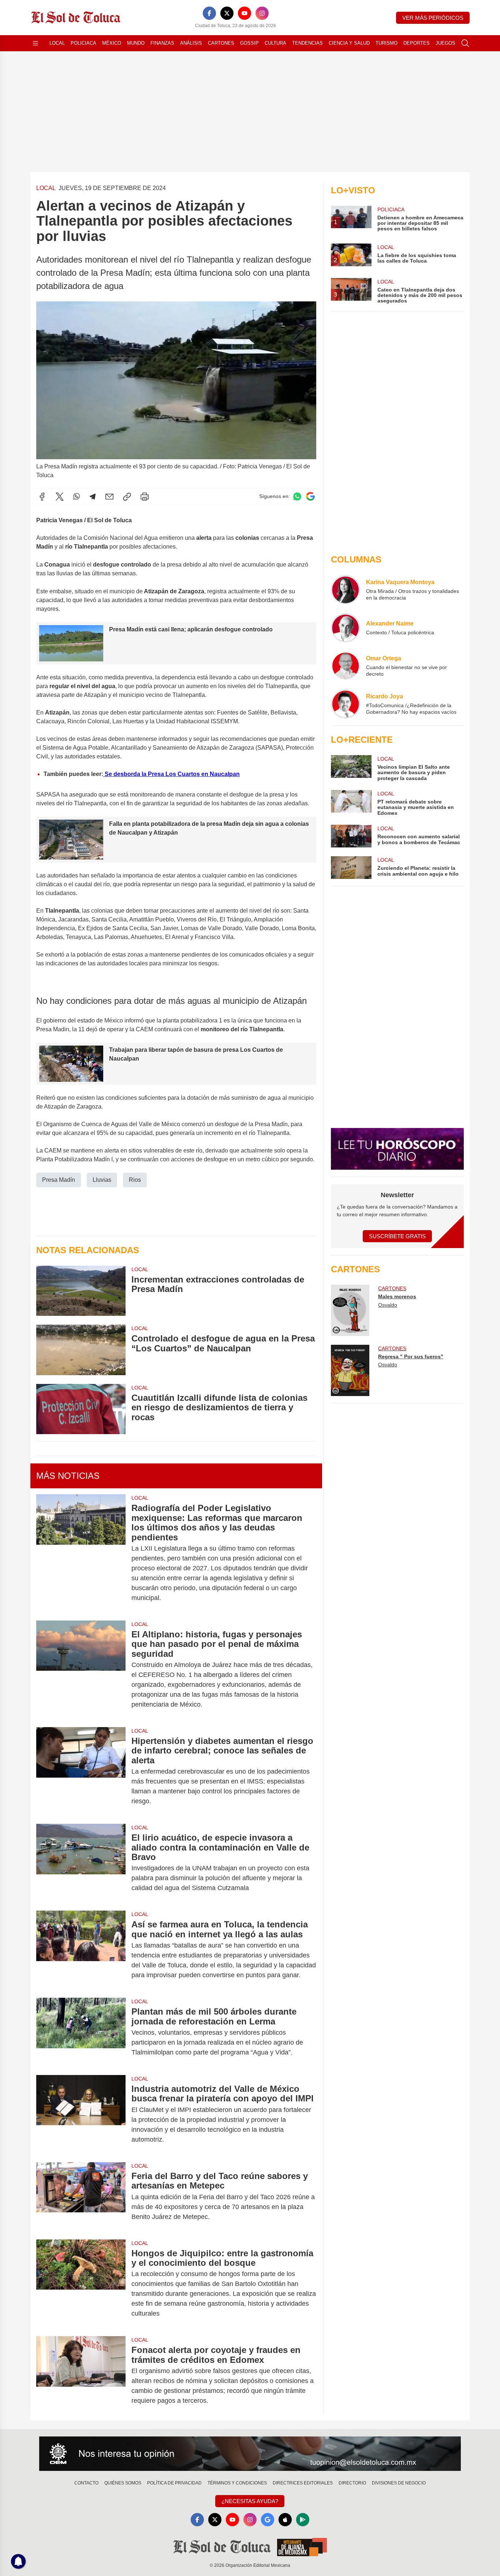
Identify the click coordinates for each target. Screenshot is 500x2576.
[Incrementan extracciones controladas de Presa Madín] (81, 1291)
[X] (227, 13)
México (112, 43)
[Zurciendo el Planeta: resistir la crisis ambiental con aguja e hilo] (351, 868)
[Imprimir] (145, 497)
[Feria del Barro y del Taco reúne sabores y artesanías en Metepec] (81, 2196)
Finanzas (162, 43)
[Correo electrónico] (109, 497)
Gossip (249, 43)
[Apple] (285, 2520)
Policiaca (83, 43)
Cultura (275, 43)
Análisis (191, 43)
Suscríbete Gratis (397, 1236)
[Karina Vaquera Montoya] (346, 590)
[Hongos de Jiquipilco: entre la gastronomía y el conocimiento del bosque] (81, 2284)
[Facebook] (209, 13)
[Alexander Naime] (346, 628)
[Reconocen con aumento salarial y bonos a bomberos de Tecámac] (351, 836)
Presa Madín (59, 1180)
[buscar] (465, 43)
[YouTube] (245, 13)
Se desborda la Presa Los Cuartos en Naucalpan (171, 774)
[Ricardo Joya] (346, 704)
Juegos (445, 43)
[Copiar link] (127, 497)
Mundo (136, 43)
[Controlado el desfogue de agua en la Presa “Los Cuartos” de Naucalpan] (81, 1350)
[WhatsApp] (77, 497)
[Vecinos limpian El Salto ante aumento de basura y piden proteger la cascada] (351, 768)
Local (57, 43)
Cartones (221, 43)
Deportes (417, 43)
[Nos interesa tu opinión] (250, 2454)
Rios (135, 1180)
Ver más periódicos (433, 18)
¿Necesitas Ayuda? (250, 2501)
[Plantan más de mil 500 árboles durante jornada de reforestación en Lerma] (81, 2032)
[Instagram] (262, 13)
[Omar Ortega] (346, 666)
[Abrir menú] (36, 43)
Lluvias (102, 1180)
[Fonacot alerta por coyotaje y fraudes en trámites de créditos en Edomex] (81, 2375)
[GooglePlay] (303, 2520)
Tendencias (307, 43)
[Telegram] (93, 497)
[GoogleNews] (268, 2520)
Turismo (387, 43)
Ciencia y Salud (349, 43)
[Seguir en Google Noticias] (310, 496)
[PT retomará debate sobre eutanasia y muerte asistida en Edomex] (351, 803)
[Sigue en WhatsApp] (297, 496)
